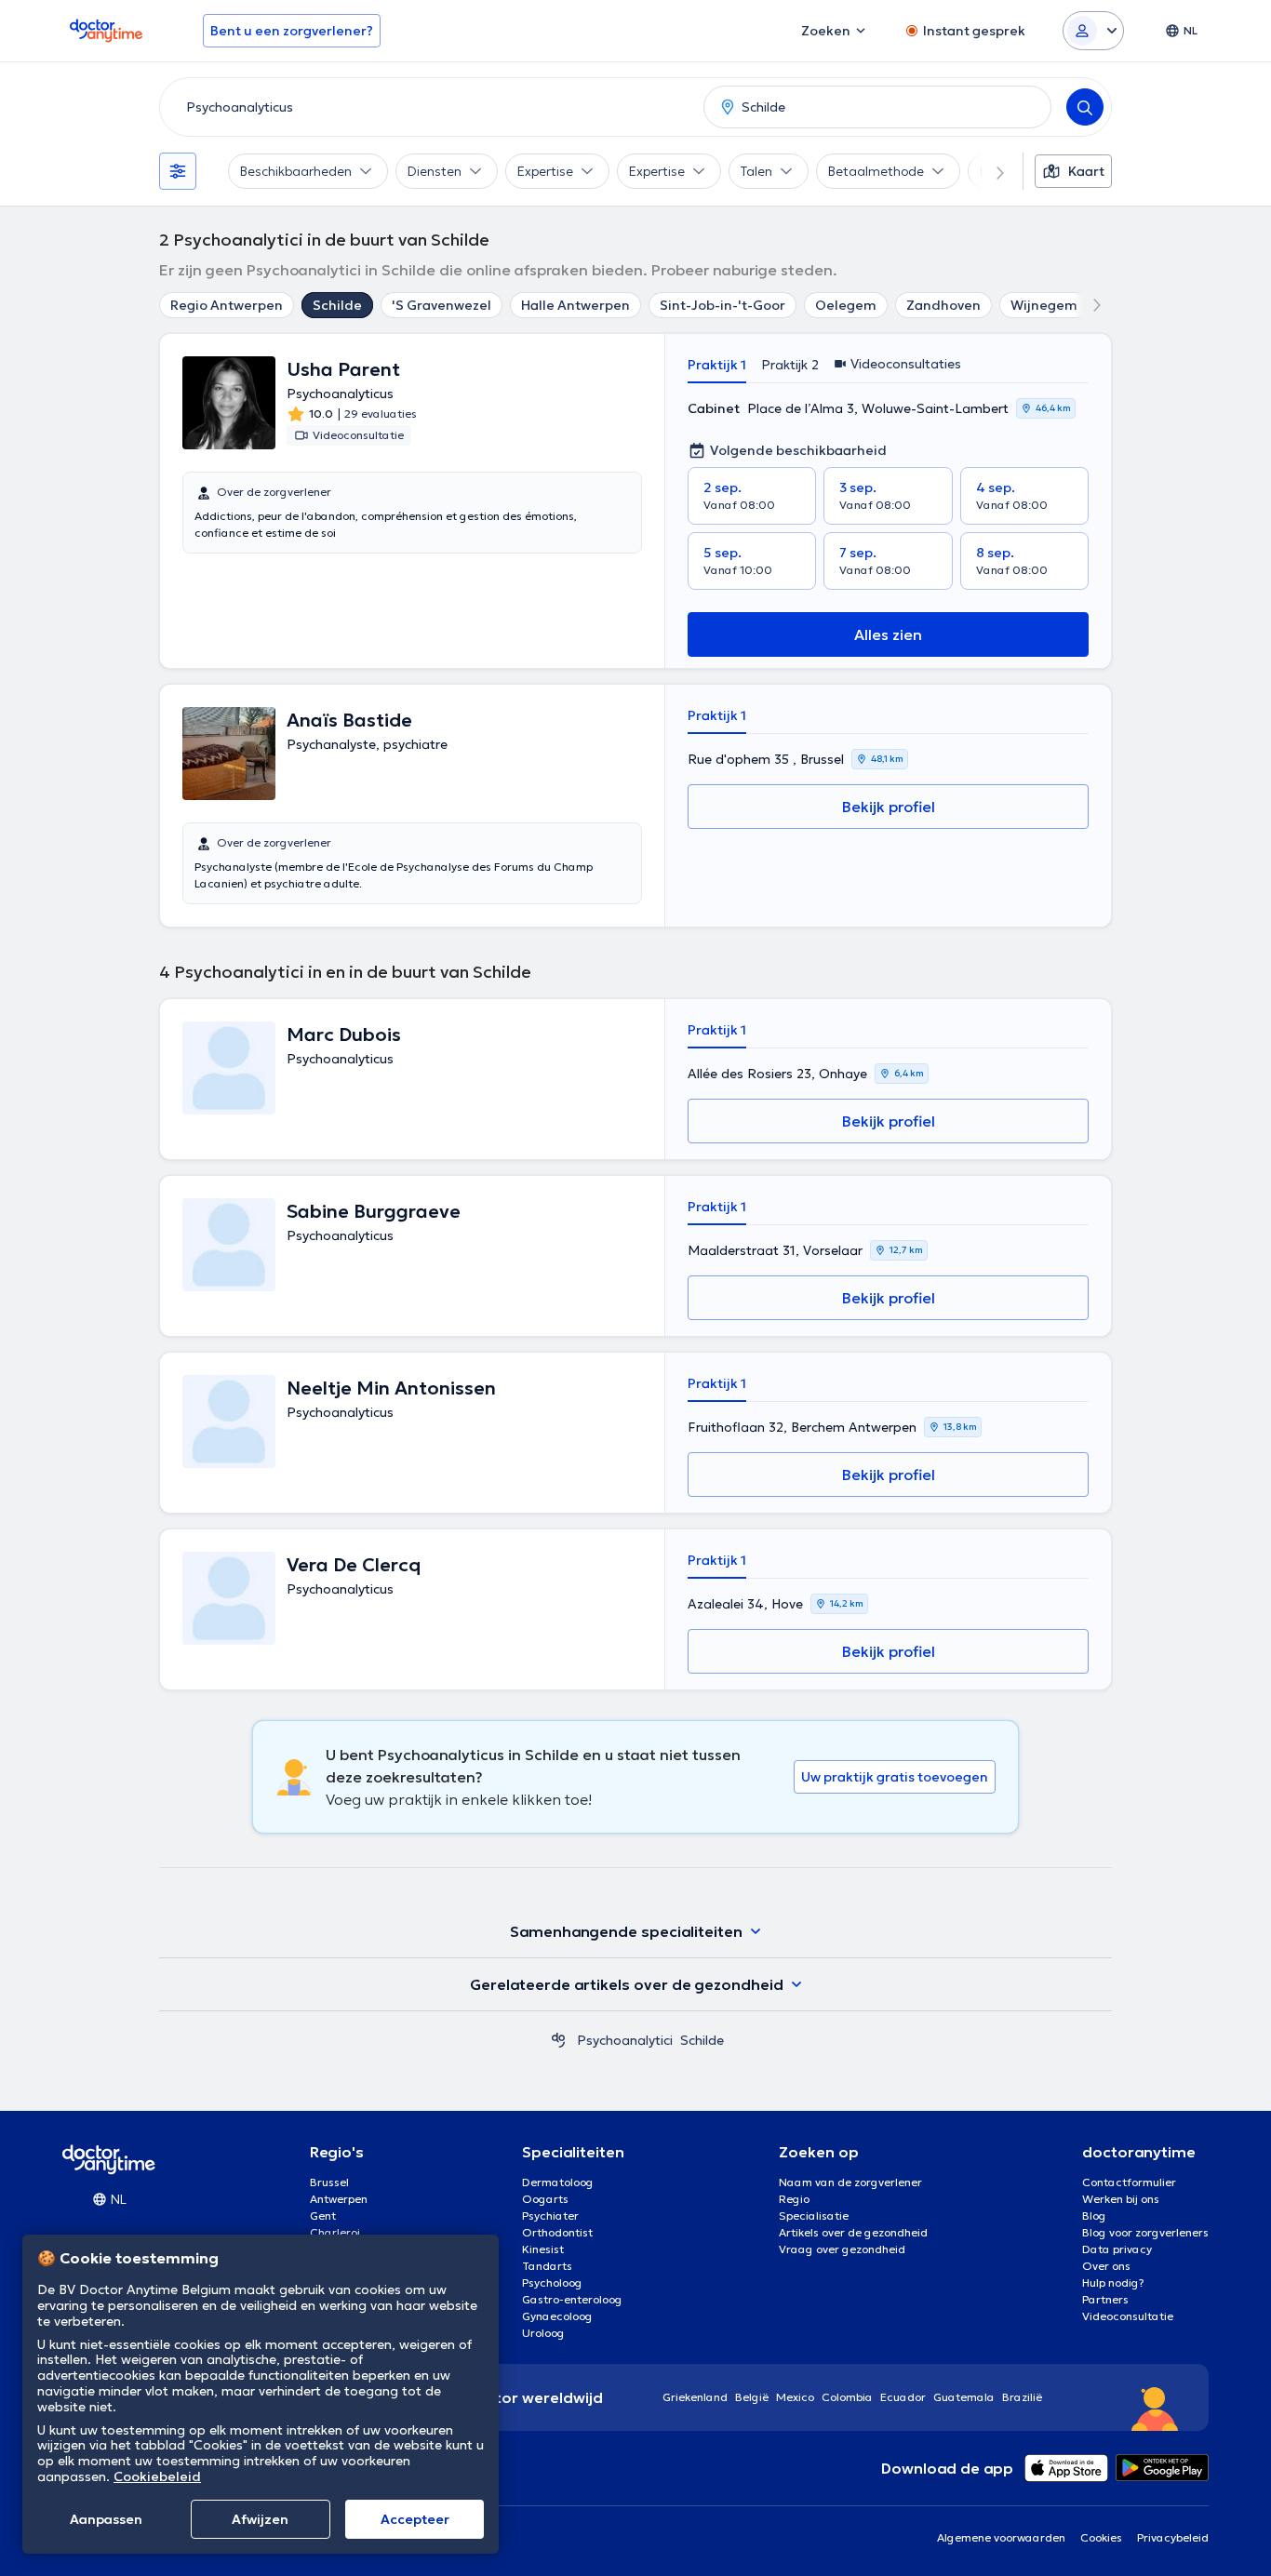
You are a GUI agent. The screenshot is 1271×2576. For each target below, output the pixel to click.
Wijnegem (1044, 305)
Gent (323, 2216)
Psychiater (550, 2216)
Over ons (1106, 2266)
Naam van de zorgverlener (850, 2182)
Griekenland (695, 2397)
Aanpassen (106, 2519)
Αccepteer (415, 2519)
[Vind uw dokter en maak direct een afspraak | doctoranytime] (558, 2040)
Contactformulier (1129, 2182)
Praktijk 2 (790, 365)
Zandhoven (943, 305)
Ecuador (903, 2397)
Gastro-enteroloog (572, 2299)
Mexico (795, 2397)
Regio (794, 2199)
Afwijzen (260, 2519)
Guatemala (964, 2397)
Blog (1094, 2216)
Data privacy (1117, 2249)
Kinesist (543, 2249)
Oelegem (846, 305)
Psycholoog (552, 2282)
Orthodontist (557, 2232)
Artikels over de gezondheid (853, 2232)
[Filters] (178, 171)
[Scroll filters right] (989, 171)
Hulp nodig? (1113, 2282)
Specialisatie (814, 2216)
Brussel (329, 2182)
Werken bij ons (1121, 2199)
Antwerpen (339, 2199)
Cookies (1101, 2537)
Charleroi (335, 2232)
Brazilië (1022, 2397)
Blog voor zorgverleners (1145, 2232)
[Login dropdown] (1093, 31)
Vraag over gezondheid (842, 2249)
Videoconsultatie (1128, 2316)
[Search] (1085, 107)
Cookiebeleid (157, 2476)
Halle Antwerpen (575, 305)
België (752, 2397)
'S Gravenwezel (442, 305)
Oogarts (545, 2199)
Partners (1105, 2299)
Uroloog (543, 2333)
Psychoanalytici (625, 2040)
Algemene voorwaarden (1001, 2537)
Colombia (847, 2397)
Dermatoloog (558, 2182)
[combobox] (428, 107)
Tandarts (547, 2266)
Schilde (337, 305)
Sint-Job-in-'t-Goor (722, 305)
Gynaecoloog (557, 2316)
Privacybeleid (1173, 2537)
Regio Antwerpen (227, 305)
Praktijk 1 (717, 365)
